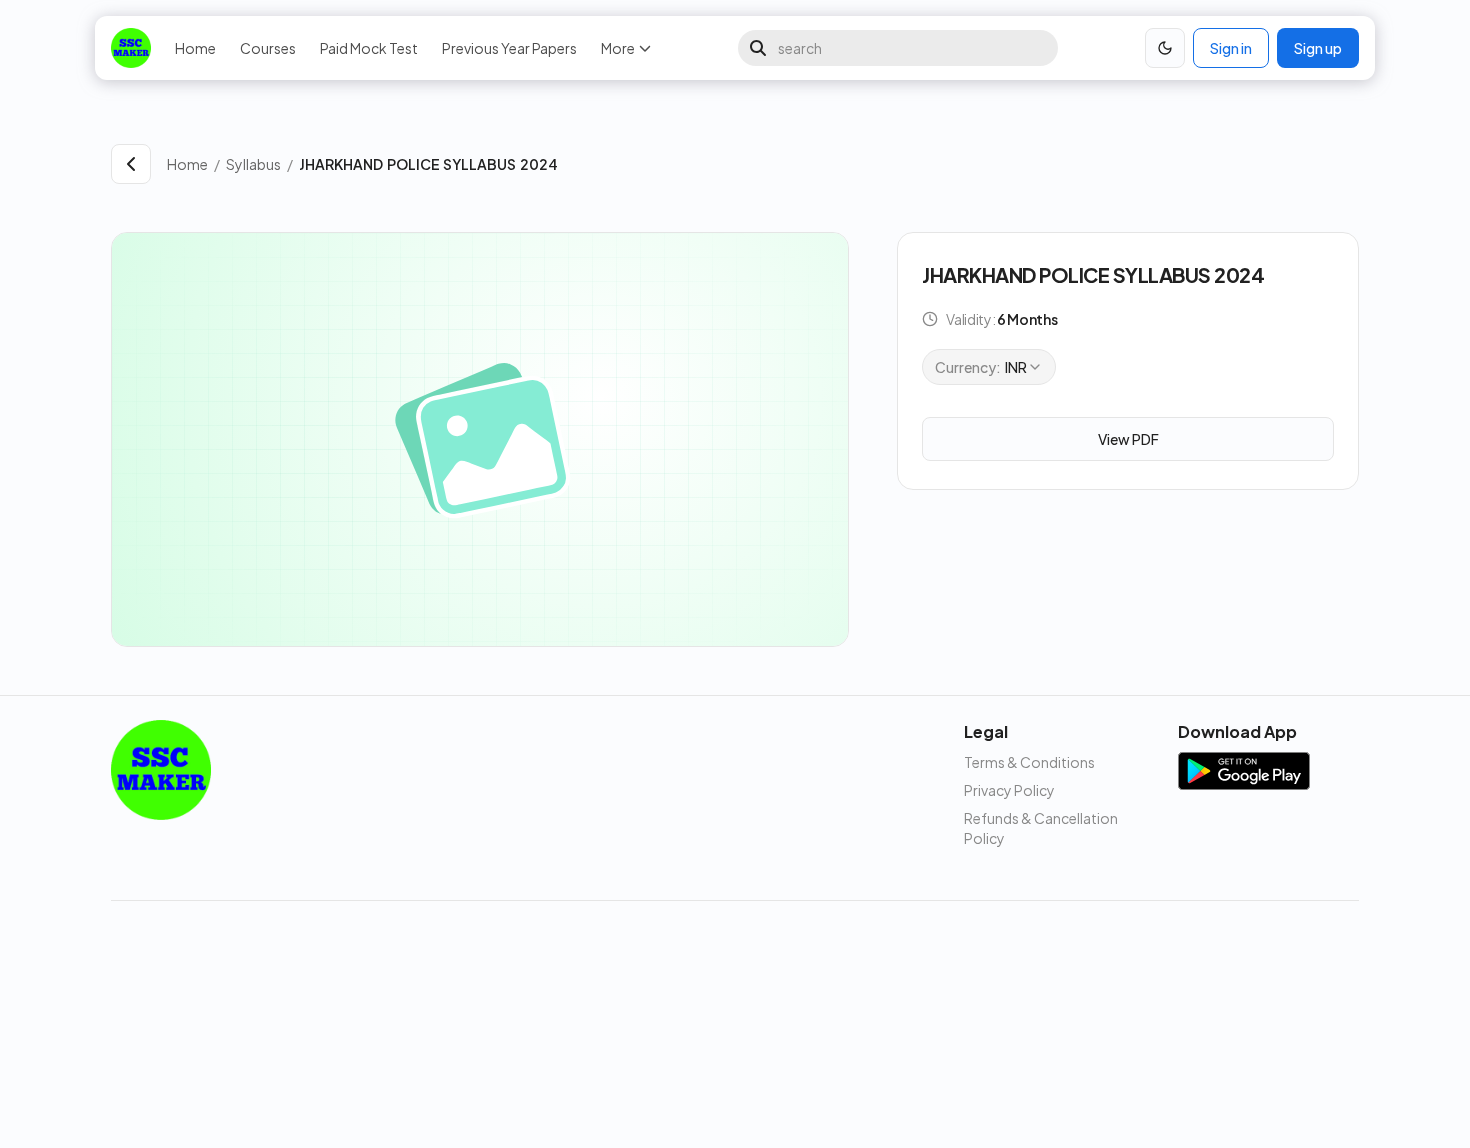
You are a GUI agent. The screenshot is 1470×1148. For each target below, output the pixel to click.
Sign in (1231, 48)
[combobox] (989, 367)
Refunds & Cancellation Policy (1041, 828)
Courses (268, 48)
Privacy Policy (1009, 790)
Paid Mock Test (369, 48)
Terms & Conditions (1029, 762)
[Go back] (131, 164)
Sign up (1318, 48)
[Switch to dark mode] (1165, 48)
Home (195, 48)
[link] (829, 164)
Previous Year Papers (509, 48)
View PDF (1128, 439)
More (618, 48)
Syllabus (253, 164)
